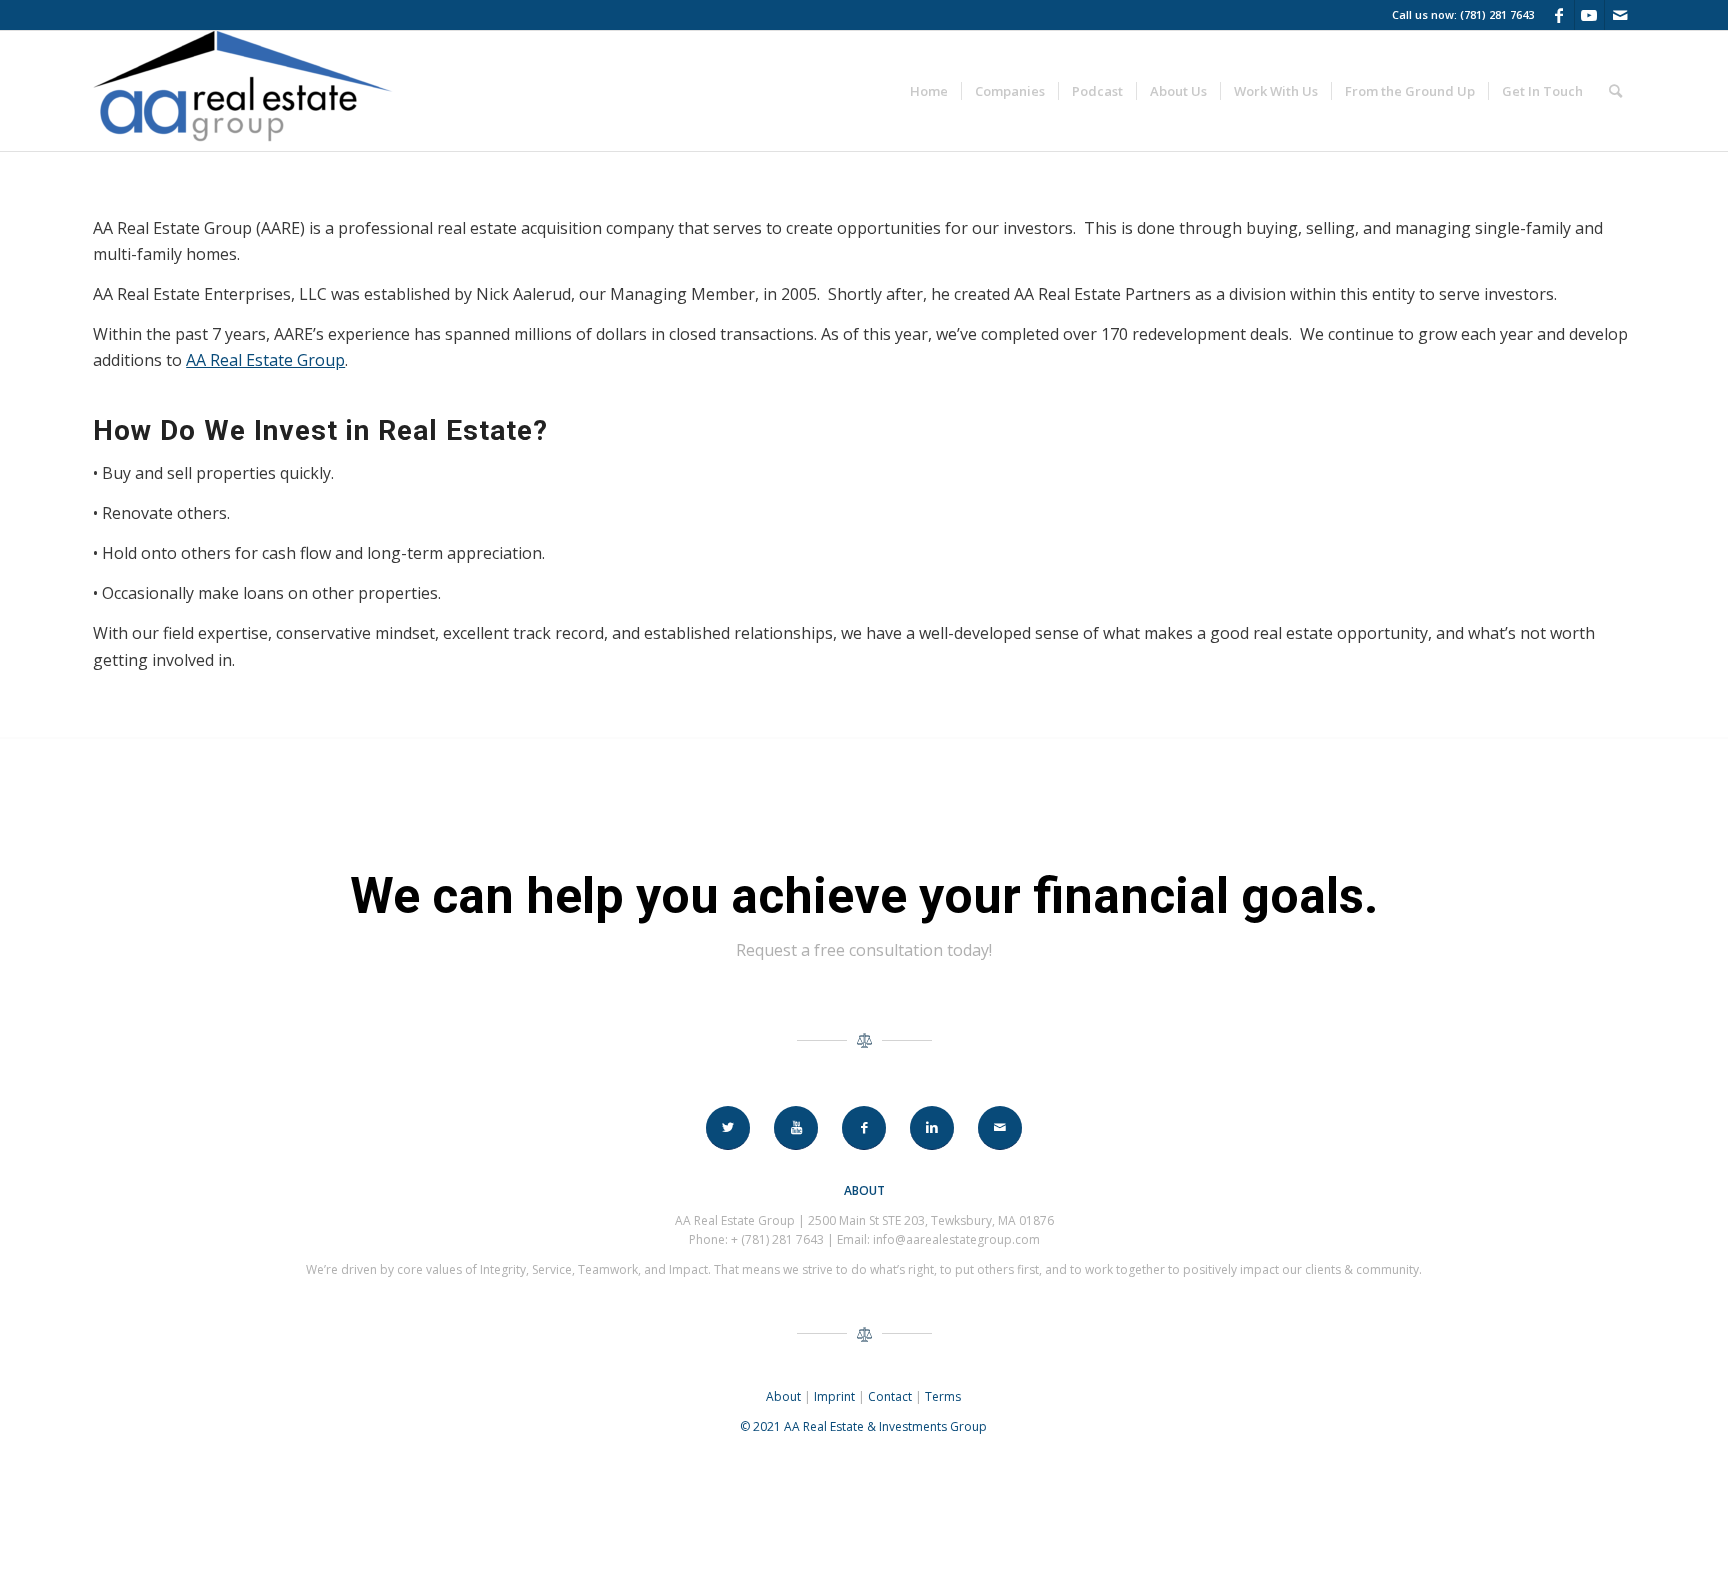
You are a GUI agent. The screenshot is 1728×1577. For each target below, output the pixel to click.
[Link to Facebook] (1559, 15)
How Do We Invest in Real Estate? (320, 430)
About (783, 1396)
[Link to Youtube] (1589, 15)
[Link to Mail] (1620, 15)
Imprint (834, 1396)
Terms (943, 1396)
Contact (890, 1396)
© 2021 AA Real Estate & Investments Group (863, 1426)
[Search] (1615, 91)
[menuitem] (929, 91)
